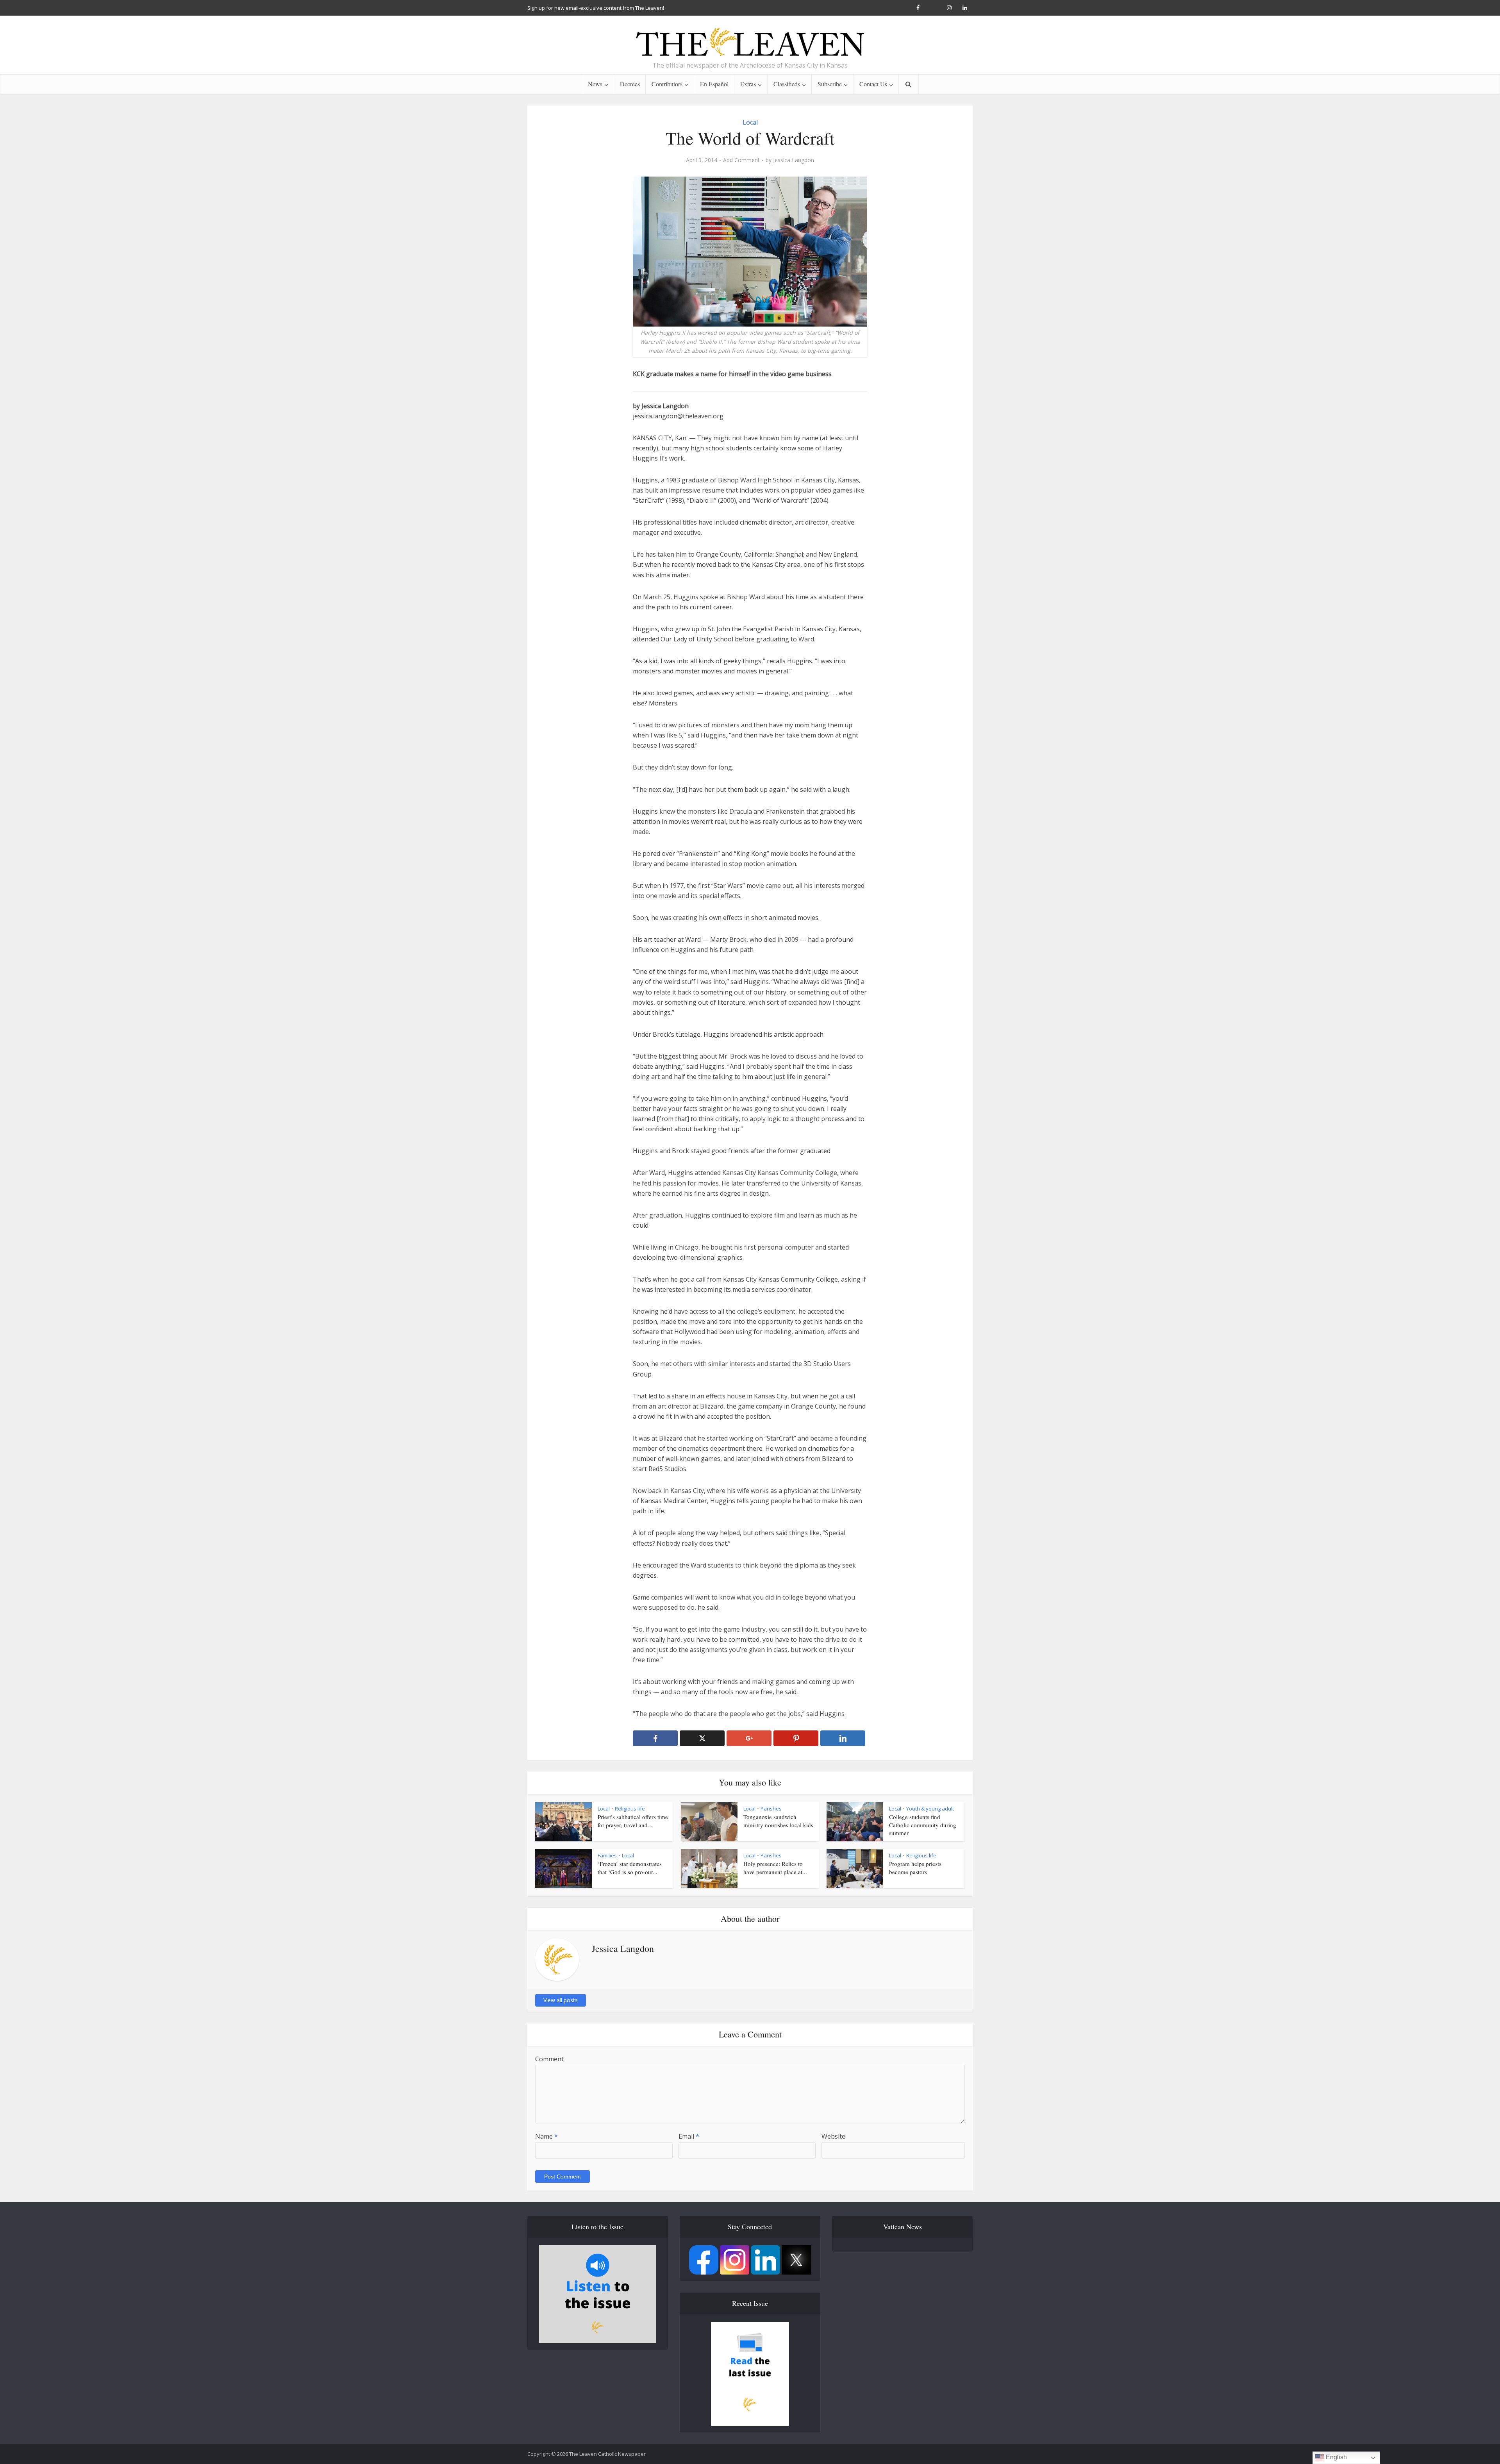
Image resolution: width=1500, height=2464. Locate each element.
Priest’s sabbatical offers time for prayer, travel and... (633, 1821)
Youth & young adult (930, 1809)
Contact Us (873, 84)
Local (750, 122)
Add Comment (741, 160)
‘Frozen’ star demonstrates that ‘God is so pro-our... (630, 1868)
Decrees (630, 84)
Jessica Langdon (794, 160)
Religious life (630, 1809)
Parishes (771, 1809)
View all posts (561, 2000)
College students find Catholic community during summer (923, 1825)
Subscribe (830, 84)
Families (607, 1855)
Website (833, 2136)
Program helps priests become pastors (915, 1868)
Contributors (667, 84)
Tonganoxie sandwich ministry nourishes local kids (778, 1821)
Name (546, 2136)
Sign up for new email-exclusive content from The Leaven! (596, 8)
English (1336, 2457)
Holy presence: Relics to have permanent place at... (775, 1868)
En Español (714, 84)
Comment (549, 2059)
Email (689, 2136)
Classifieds (787, 84)
